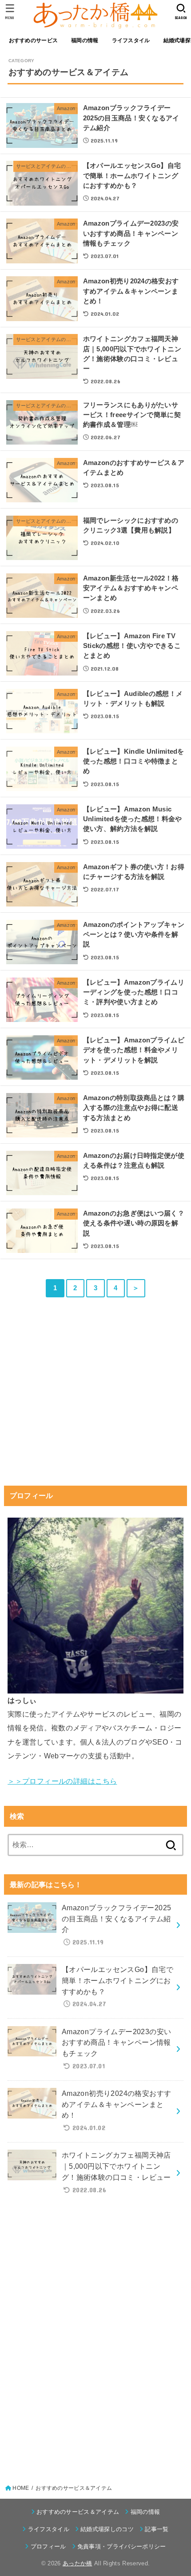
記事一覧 (157, 2529)
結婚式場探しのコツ (107, 2529)
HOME (21, 2488)
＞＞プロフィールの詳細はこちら (62, 1781)
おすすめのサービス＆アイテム (78, 2512)
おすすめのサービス (34, 40)
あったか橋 (78, 2563)
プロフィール (48, 2546)
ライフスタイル (131, 40)
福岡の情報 (85, 40)
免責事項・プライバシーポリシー (122, 2546)
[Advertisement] (95, 1407)
